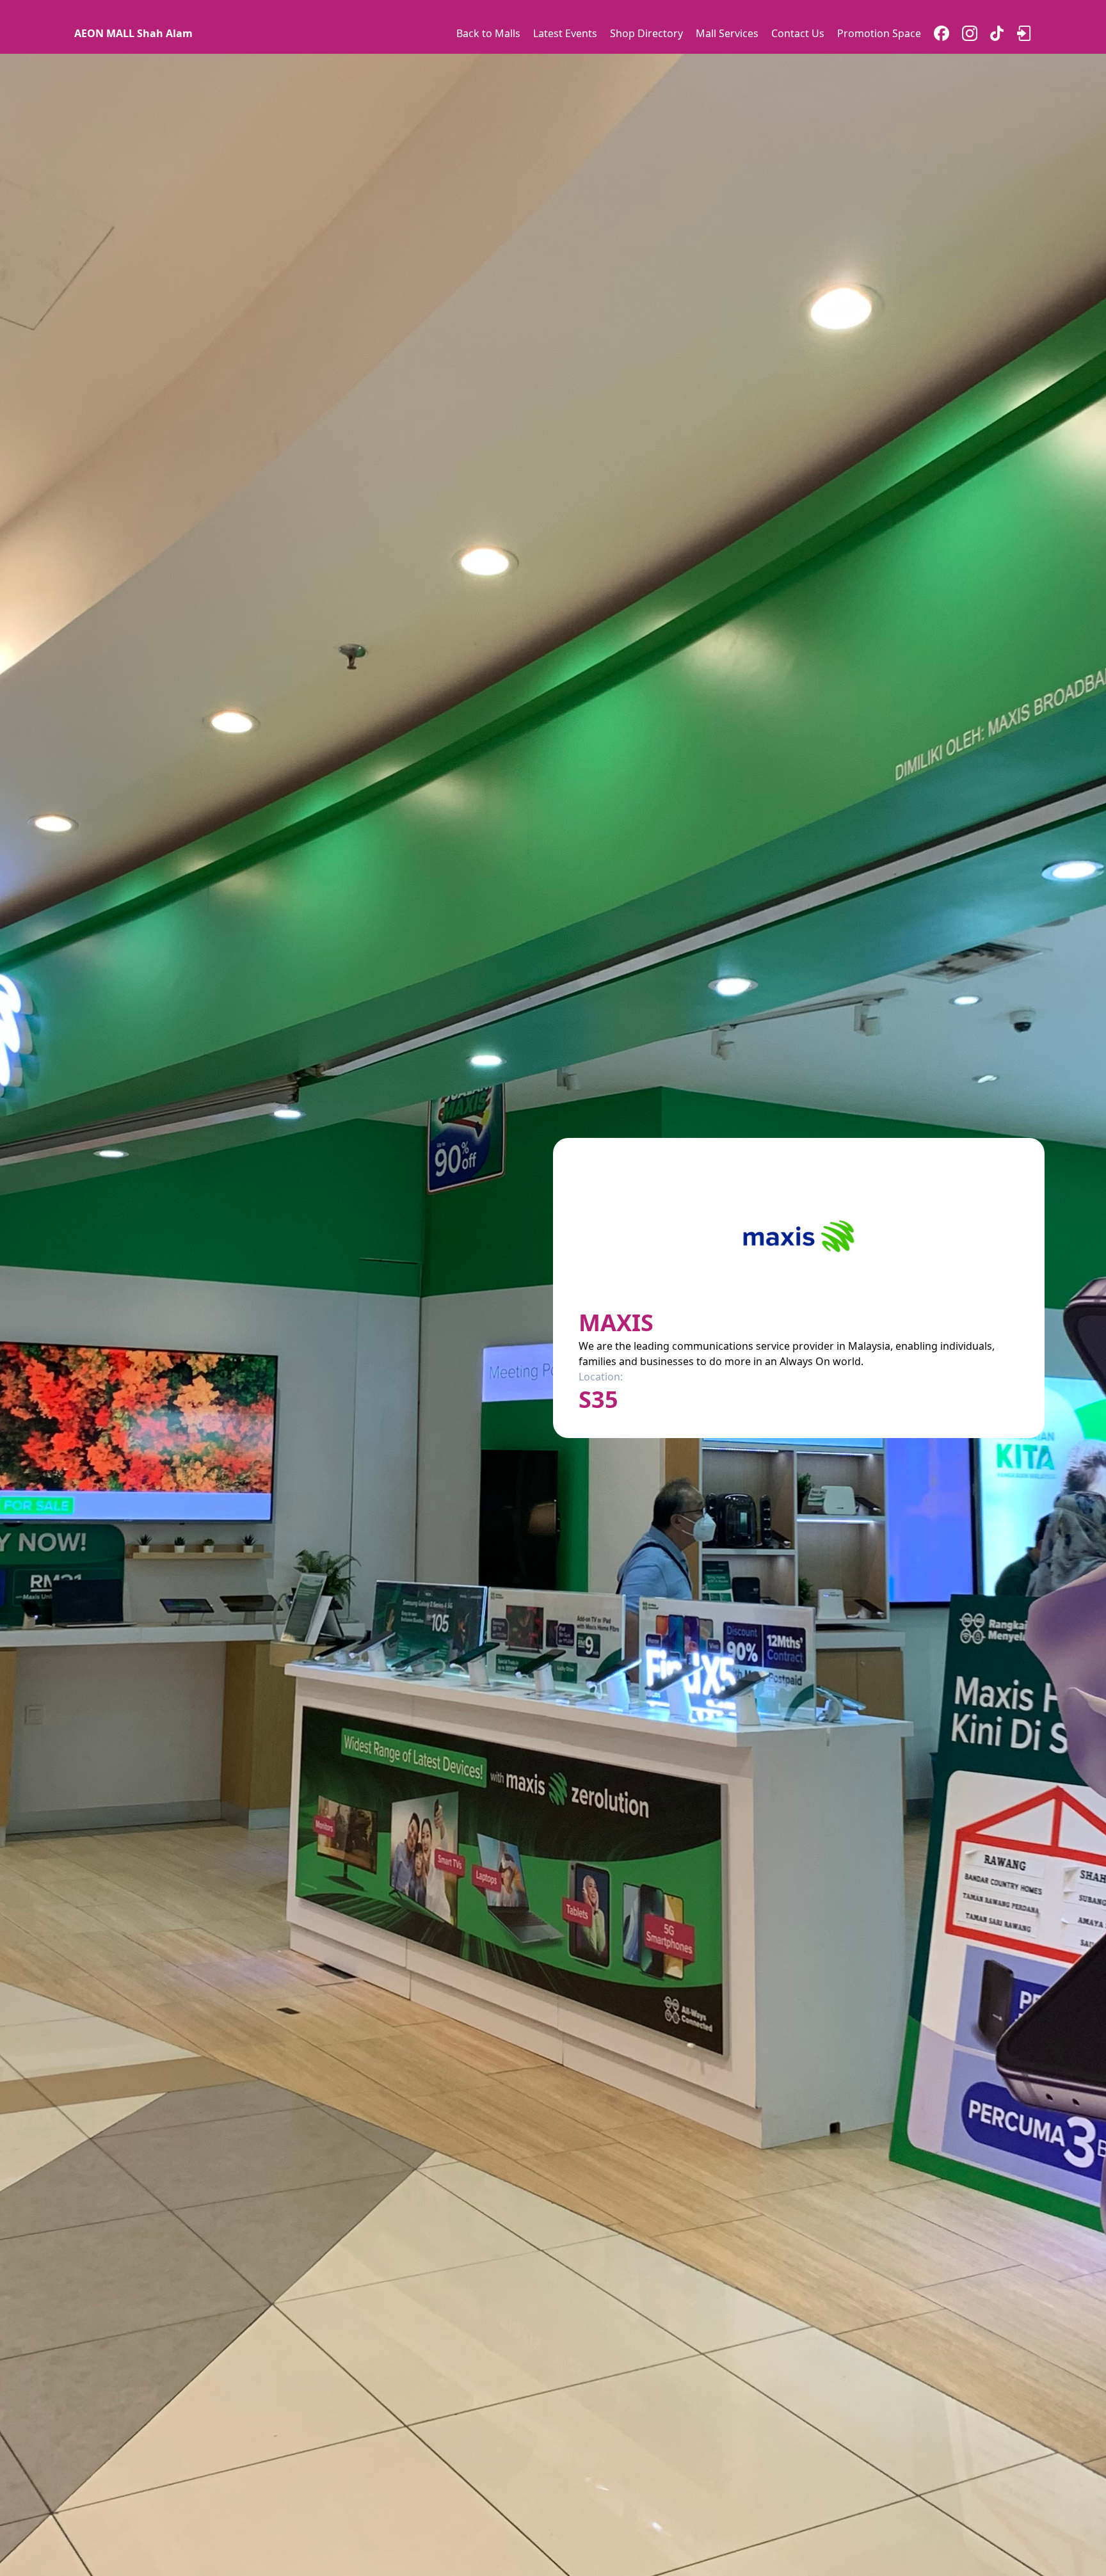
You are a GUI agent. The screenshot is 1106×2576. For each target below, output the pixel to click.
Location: (601, 1377)
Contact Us (798, 33)
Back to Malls (488, 33)
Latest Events (565, 33)
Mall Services (727, 33)
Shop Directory (646, 33)
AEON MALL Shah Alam (133, 33)
